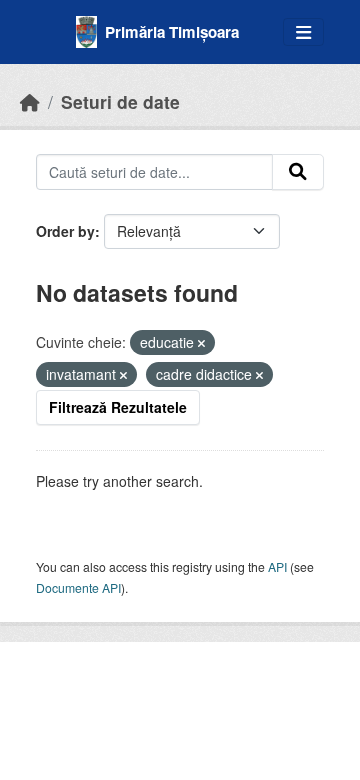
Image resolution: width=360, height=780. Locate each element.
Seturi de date (120, 101)
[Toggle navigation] (303, 32)
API (277, 566)
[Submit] (298, 172)
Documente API (78, 587)
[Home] (30, 101)
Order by (65, 231)
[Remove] (201, 343)
